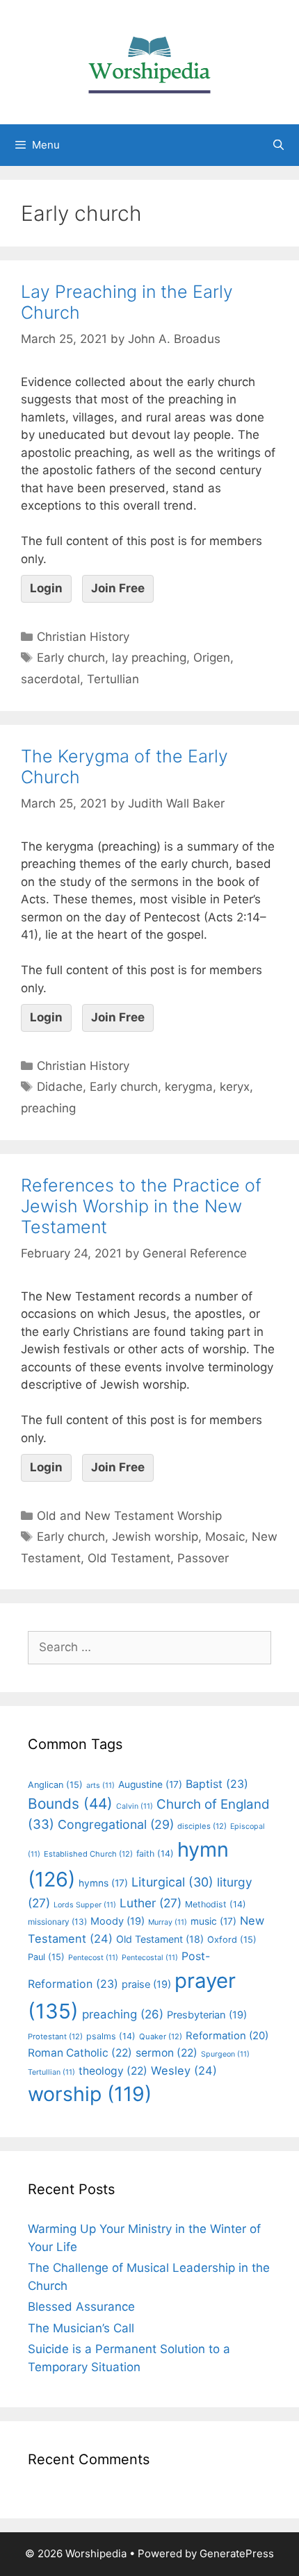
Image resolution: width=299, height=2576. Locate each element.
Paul (46, 1957)
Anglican (55, 1785)
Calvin (135, 1806)
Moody (118, 1921)
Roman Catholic (80, 2053)
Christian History (83, 637)
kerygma (189, 1087)
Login (46, 588)
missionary (57, 1922)
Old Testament (129, 1558)
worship (90, 2094)
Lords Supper (85, 1905)
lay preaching (149, 658)
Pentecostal (150, 1958)
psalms (111, 2036)
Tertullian (113, 679)
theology (113, 2071)
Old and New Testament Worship (129, 1516)
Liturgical (172, 1882)
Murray (168, 1922)
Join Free (118, 588)
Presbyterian (207, 2015)
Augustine (150, 1784)
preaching (48, 1108)
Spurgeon (225, 2054)
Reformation (227, 2036)
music (213, 1921)
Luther (151, 1903)
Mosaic (225, 1537)
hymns (103, 1883)
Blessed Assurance (81, 2307)
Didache (60, 1087)
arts (100, 1785)
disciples (202, 1826)
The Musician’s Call (81, 2328)
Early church (71, 658)
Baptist (217, 1784)
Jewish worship (155, 1537)
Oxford (232, 1940)
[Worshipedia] (149, 61)
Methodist (216, 1904)
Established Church (88, 1854)
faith (155, 1854)
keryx (235, 1087)
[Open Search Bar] (278, 145)
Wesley (184, 2071)
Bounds (70, 1804)
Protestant (55, 2036)
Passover (203, 1558)
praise (146, 1984)
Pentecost (93, 1958)
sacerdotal (50, 679)
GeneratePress (237, 2553)
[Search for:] (149, 1647)
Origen (212, 658)
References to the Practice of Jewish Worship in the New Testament (141, 1206)
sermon (167, 2053)
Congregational (116, 1824)
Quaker (161, 2036)
